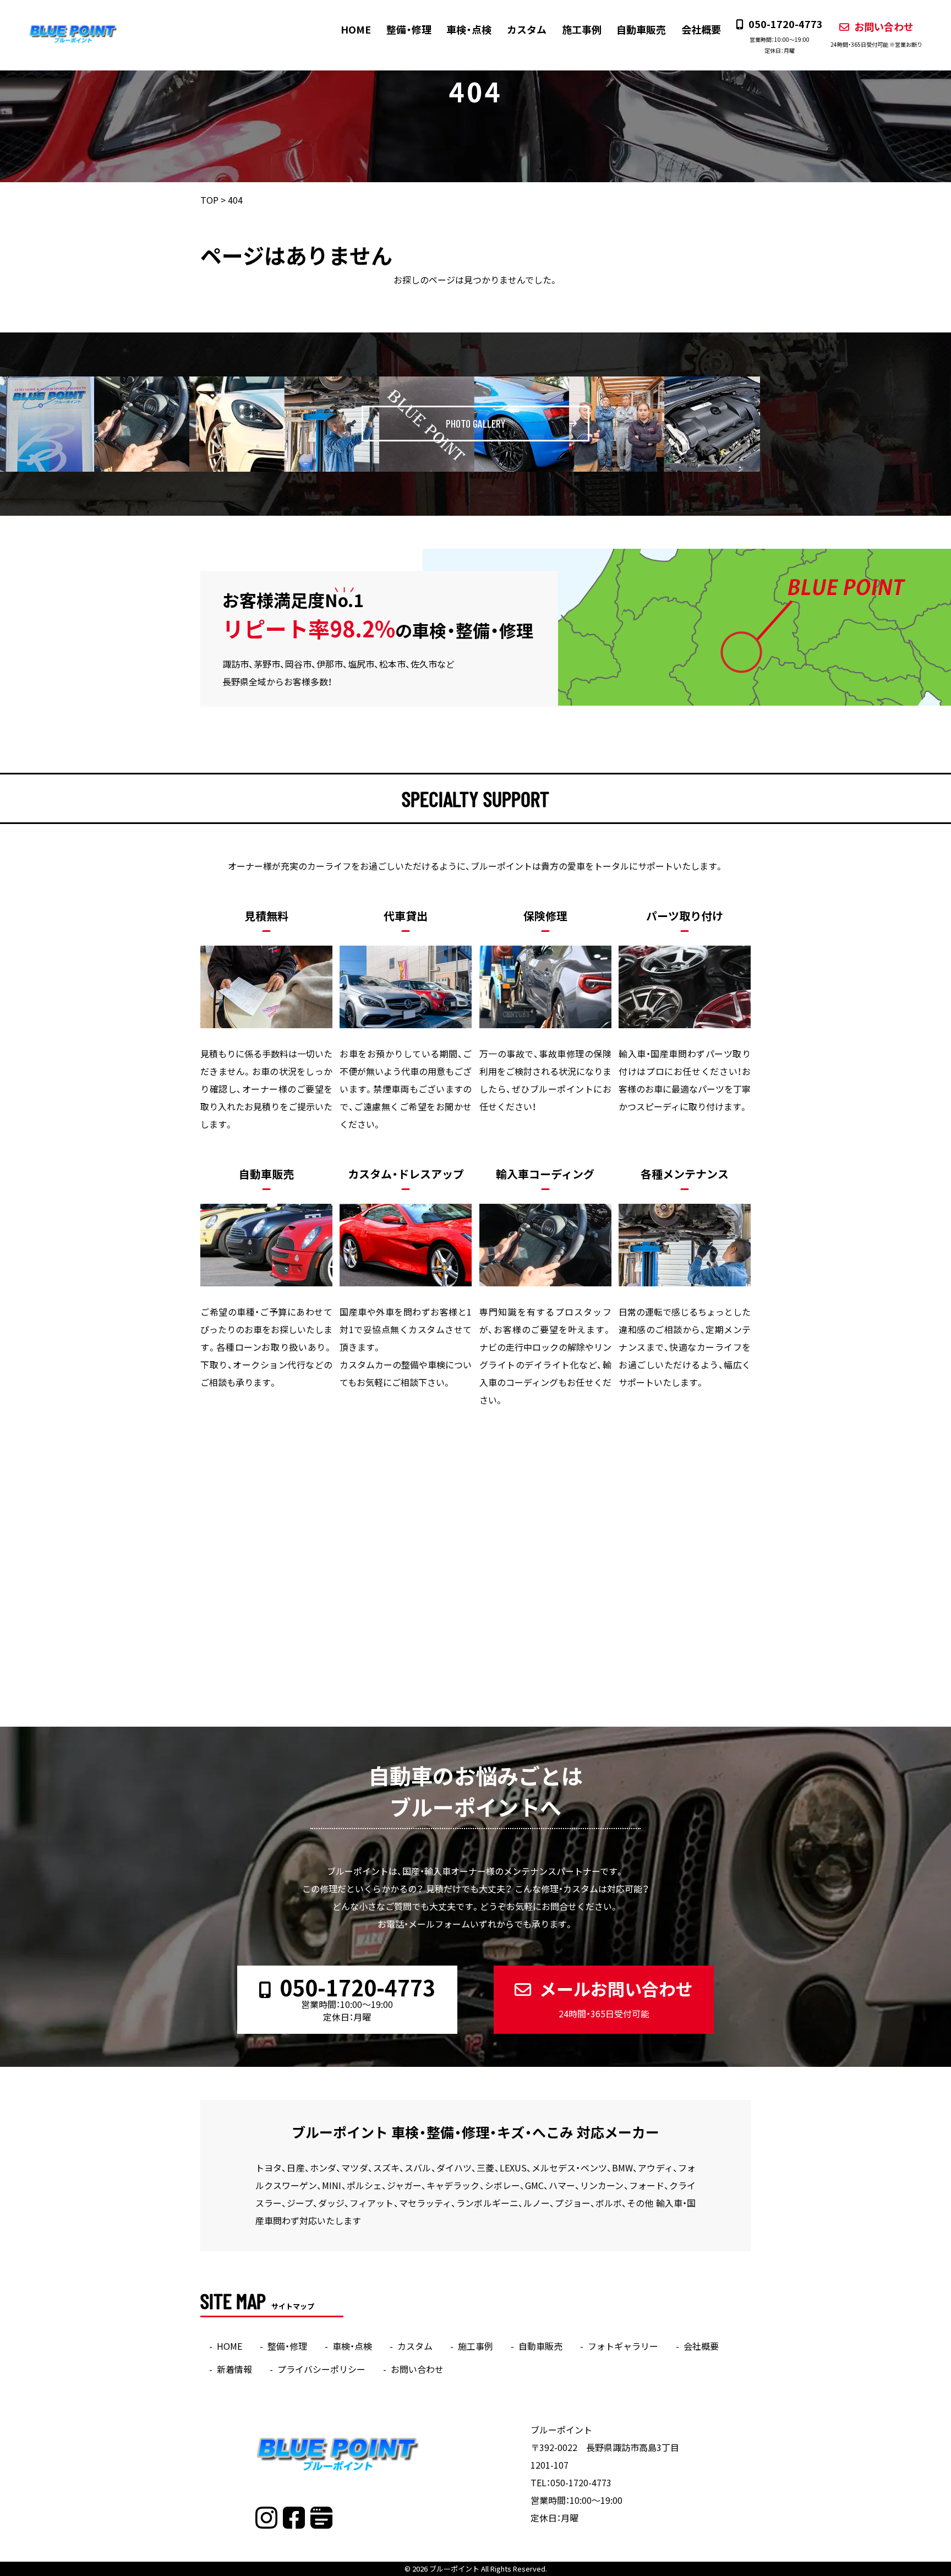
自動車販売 (641, 29)
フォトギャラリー (623, 2346)
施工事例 (582, 29)
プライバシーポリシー (321, 2369)
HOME (356, 29)
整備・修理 (409, 29)
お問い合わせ (876, 34)
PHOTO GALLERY (475, 423)
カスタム (527, 29)
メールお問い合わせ (616, 1998)
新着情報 (234, 2369)
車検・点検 (469, 29)
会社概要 (701, 29)
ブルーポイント (454, 2569)
